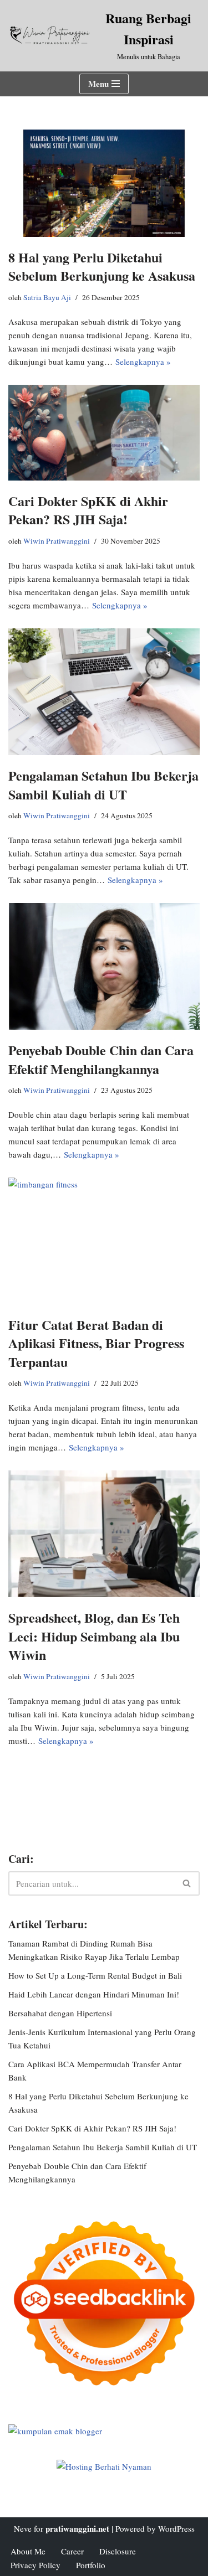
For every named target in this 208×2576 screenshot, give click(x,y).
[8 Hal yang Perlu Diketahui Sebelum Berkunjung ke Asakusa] (104, 183)
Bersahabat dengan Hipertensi (60, 2013)
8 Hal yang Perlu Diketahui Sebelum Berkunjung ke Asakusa (102, 267)
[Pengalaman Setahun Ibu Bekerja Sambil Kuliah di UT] (104, 692)
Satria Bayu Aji (47, 297)
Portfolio (91, 2565)
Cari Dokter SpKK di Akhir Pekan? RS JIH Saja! (88, 510)
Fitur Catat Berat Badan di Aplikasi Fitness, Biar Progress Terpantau (96, 1343)
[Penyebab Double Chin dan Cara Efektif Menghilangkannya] (104, 966)
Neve (23, 2528)
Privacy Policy (35, 2565)
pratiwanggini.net (77, 2528)
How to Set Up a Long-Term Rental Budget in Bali (95, 1975)
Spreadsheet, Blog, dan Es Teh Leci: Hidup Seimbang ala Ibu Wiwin (94, 1636)
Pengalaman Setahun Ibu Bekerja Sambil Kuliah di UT (103, 785)
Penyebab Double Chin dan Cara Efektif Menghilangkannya (101, 1059)
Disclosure (118, 2551)
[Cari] (187, 1883)
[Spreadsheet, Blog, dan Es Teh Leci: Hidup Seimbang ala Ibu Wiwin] (104, 1534)
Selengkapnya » (143, 362)
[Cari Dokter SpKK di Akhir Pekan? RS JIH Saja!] (104, 433)
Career (72, 2551)
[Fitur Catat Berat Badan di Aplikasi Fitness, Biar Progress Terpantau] (104, 1241)
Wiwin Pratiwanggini (57, 541)
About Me (28, 2551)
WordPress (176, 2528)
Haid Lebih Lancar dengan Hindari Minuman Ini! (94, 1994)
